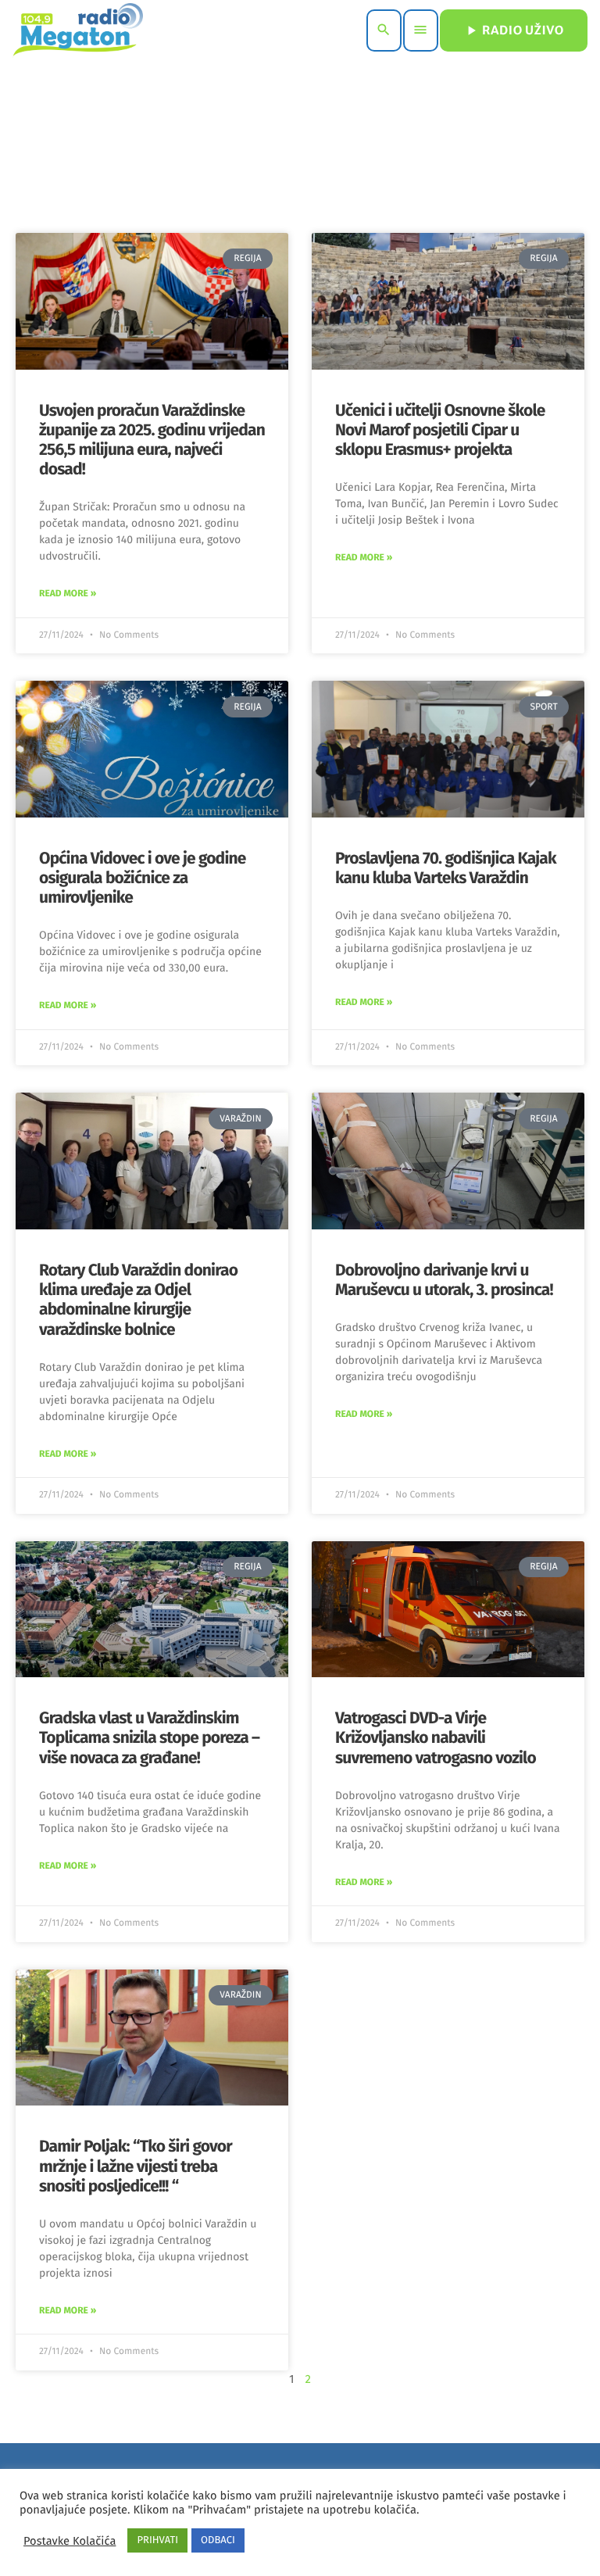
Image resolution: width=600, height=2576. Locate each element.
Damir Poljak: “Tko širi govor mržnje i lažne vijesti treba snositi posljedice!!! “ (136, 2166)
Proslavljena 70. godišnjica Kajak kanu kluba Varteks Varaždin (446, 868)
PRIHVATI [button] (157, 2540)
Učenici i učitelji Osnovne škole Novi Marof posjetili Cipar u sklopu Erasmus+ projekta (440, 430)
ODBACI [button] (218, 2540)
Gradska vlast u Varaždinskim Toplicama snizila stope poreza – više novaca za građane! (149, 1737)
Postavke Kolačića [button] (70, 2541)
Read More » (68, 594)
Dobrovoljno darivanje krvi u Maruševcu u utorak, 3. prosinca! (444, 1280)
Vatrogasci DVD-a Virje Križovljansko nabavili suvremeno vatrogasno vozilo (436, 1737)
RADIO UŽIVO (514, 30)
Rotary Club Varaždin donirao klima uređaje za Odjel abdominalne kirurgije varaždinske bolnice (138, 1300)
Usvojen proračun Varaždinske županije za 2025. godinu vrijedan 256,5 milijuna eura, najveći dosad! (152, 440)
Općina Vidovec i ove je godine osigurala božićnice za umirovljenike (143, 878)
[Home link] (78, 30)
